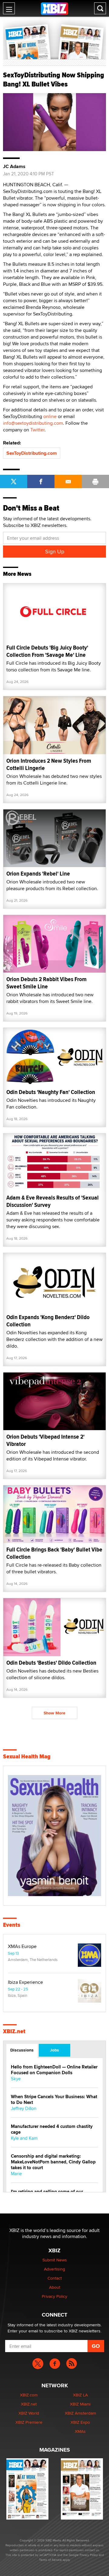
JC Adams (14, 167)
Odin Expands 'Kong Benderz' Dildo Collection (48, 1321)
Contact (55, 2278)
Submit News (55, 2260)
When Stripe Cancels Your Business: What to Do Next (54, 2100)
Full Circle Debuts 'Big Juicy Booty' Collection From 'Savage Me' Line (47, 651)
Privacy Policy (54, 2296)
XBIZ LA (80, 2395)
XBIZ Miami (80, 2404)
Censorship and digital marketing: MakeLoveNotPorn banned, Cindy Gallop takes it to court (53, 2162)
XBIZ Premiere (29, 2422)
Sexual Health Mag (27, 1757)
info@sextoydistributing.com (33, 423)
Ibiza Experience (25, 1982)
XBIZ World (29, 2413)
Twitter (37, 430)
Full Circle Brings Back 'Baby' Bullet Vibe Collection (54, 1553)
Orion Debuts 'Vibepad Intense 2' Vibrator (45, 1440)
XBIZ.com (29, 2395)
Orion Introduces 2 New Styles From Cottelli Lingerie (49, 764)
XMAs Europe (22, 1946)
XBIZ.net (14, 2031)
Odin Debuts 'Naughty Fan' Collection (51, 1092)
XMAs (80, 2431)
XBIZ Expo (80, 2422)
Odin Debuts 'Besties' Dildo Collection (51, 1663)
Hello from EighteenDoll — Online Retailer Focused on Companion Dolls (54, 2070)
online (50, 416)
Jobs (54, 2050)
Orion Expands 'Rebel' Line (38, 874)
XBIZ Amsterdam (80, 2413)
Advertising (54, 2269)
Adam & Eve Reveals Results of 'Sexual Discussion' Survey (53, 1201)
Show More (54, 1713)
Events (12, 1925)
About (55, 2287)
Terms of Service (50, 2560)
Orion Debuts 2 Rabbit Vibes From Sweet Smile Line (46, 983)
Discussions (22, 2050)
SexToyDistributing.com (32, 453)
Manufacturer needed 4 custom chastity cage (52, 2129)
